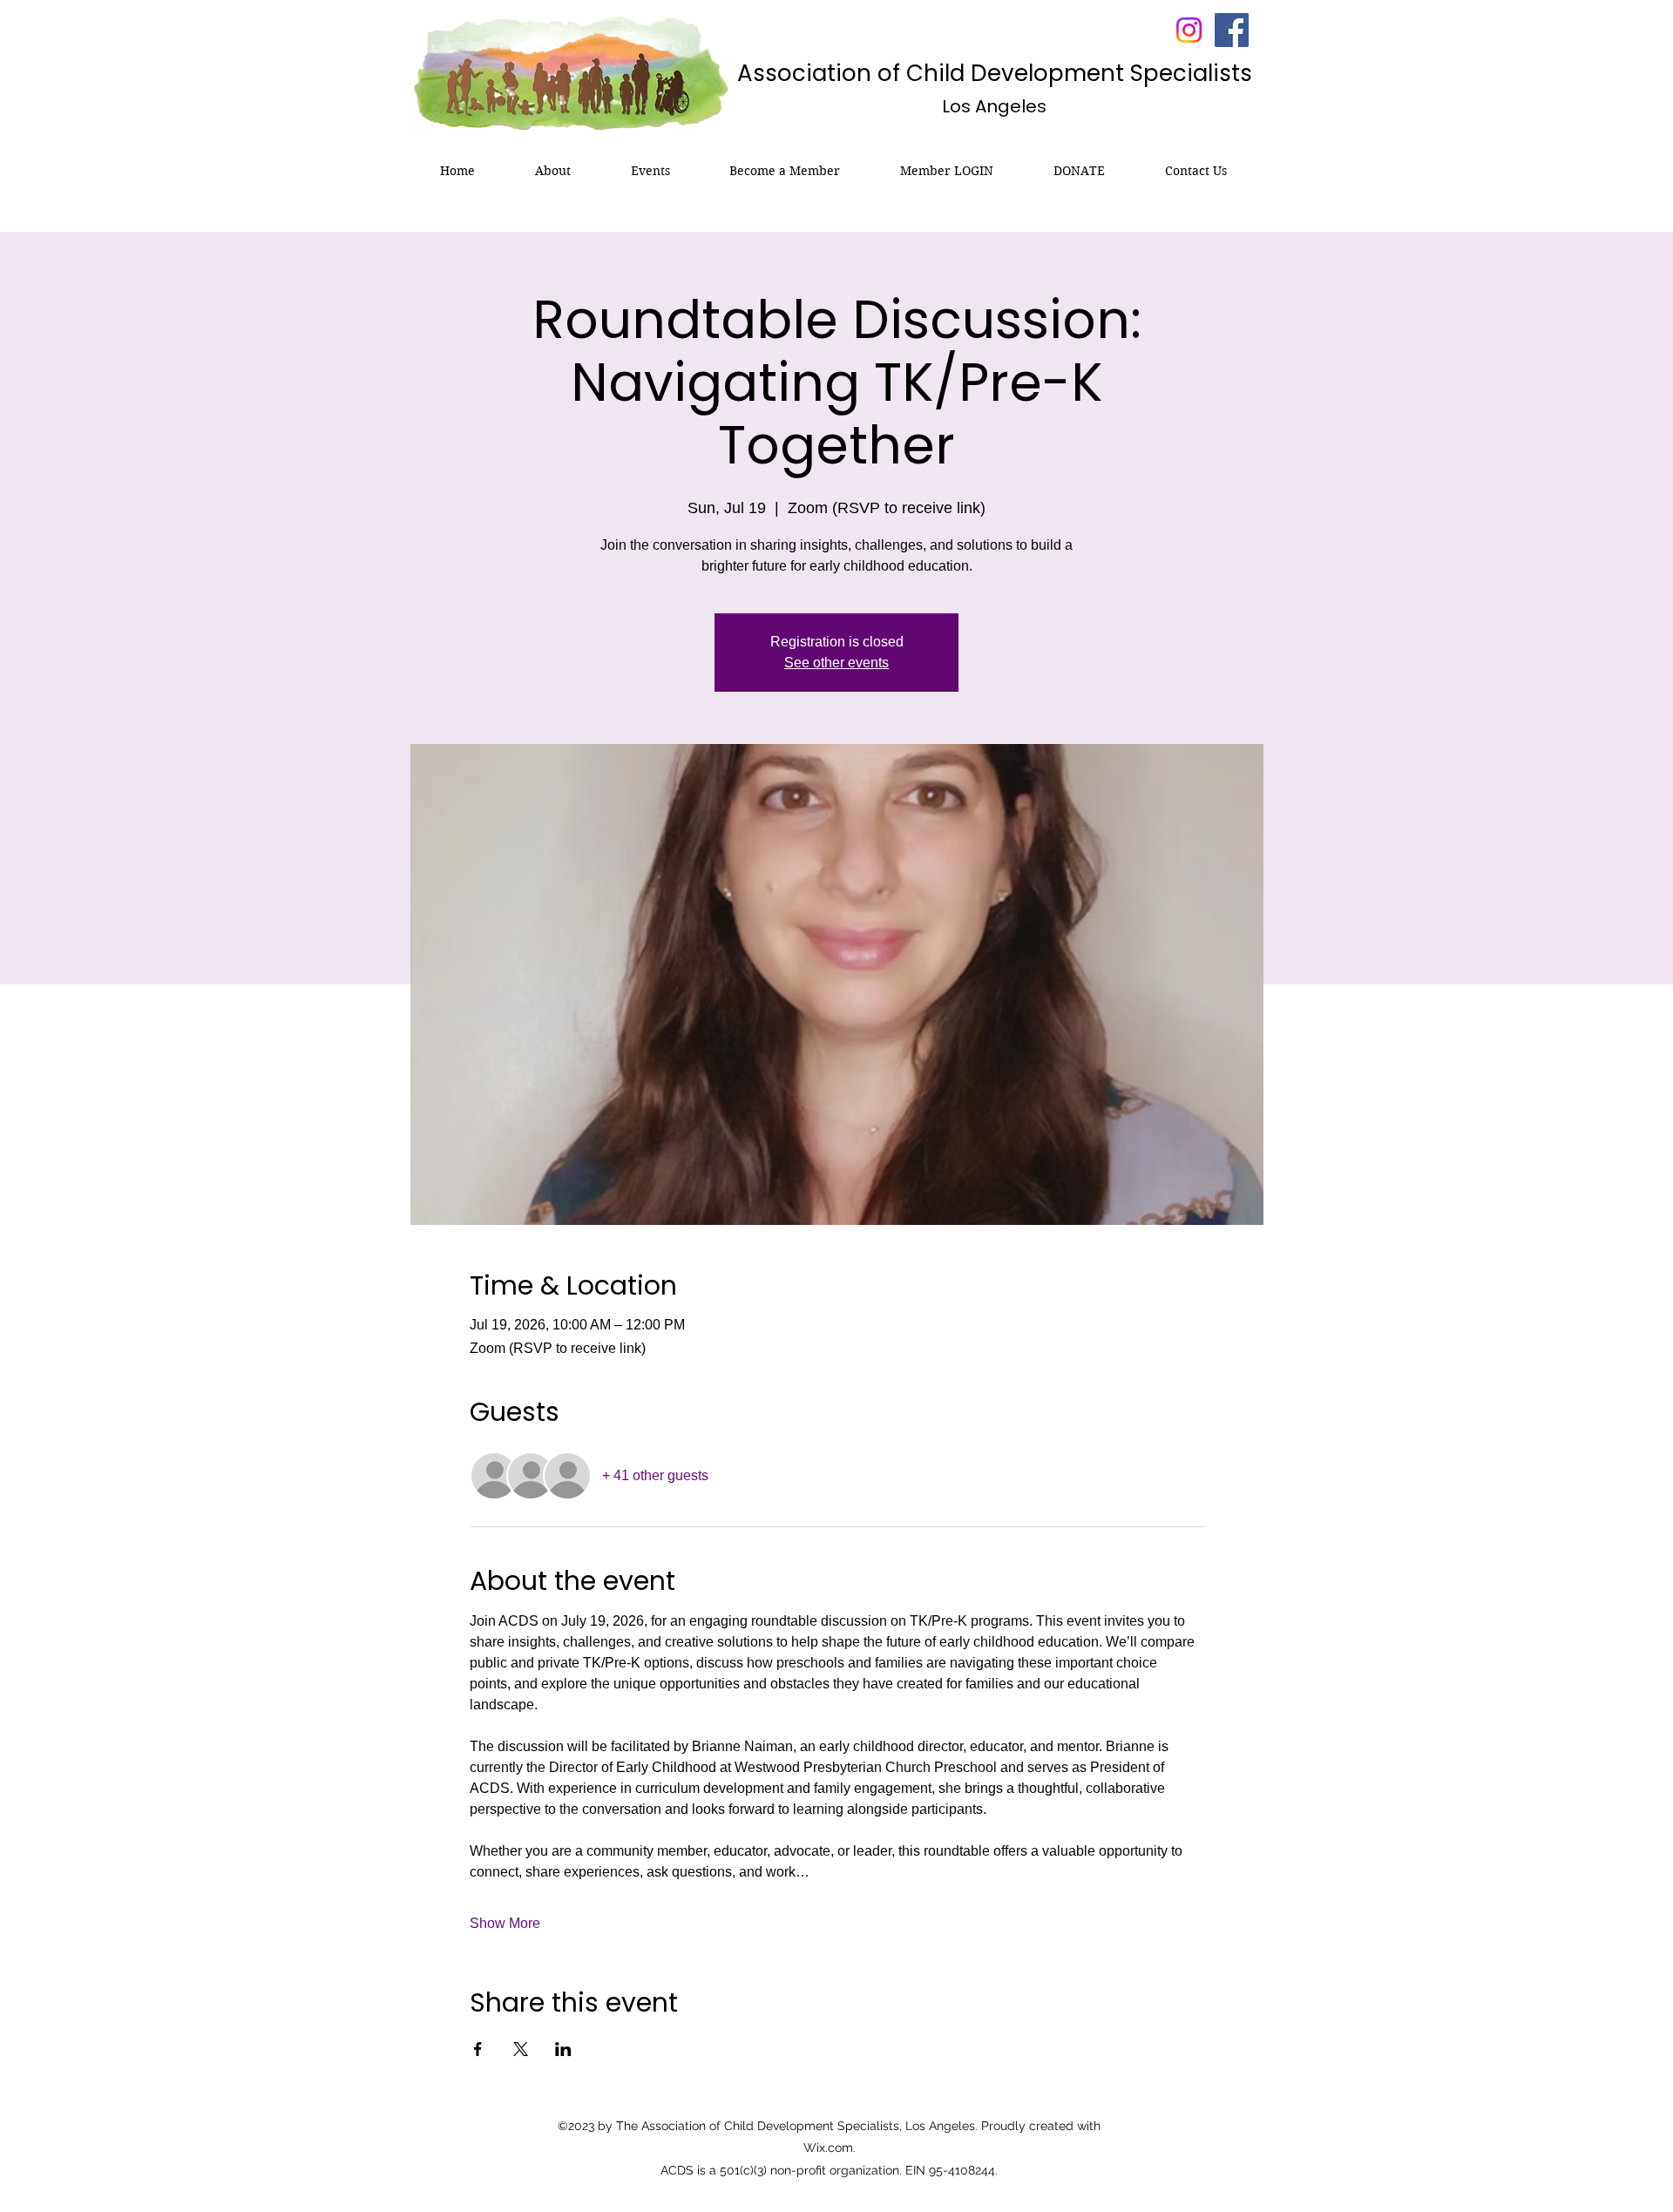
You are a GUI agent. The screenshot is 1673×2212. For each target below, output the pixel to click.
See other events (836, 663)
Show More (505, 1923)
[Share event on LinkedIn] (563, 2049)
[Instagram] (1189, 30)
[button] (553, 171)
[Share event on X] (521, 2049)
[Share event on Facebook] (478, 2049)
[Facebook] (1232, 30)
